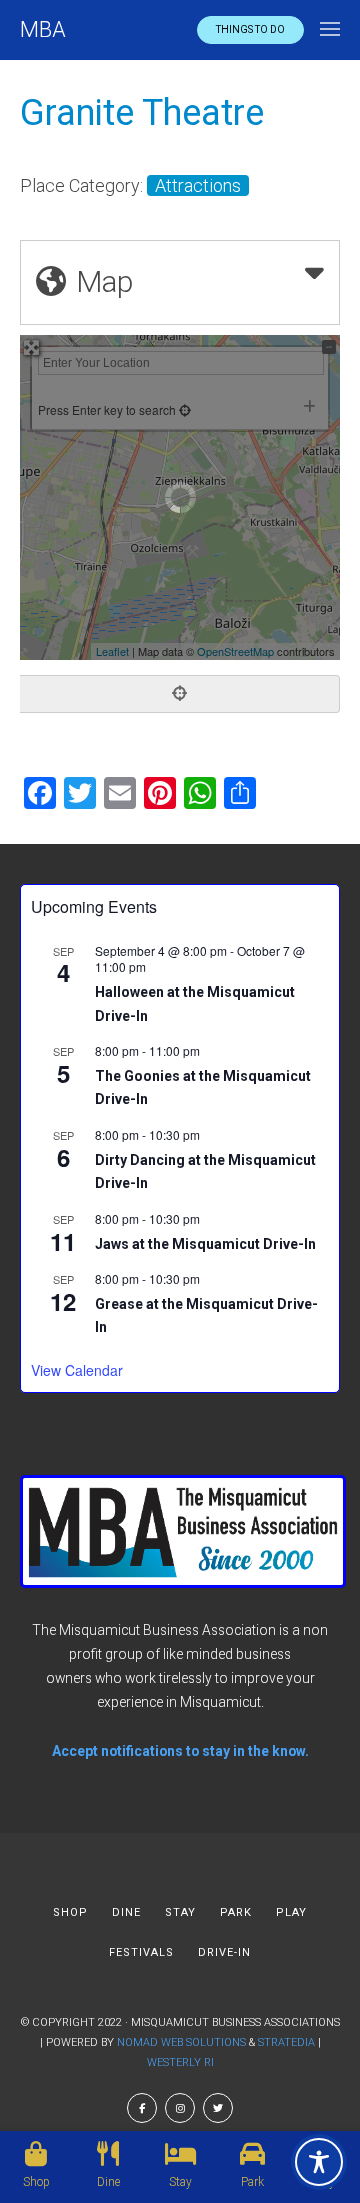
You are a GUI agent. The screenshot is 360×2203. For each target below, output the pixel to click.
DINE (126, 1912)
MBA (43, 29)
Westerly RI (180, 2062)
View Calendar (77, 1370)
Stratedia (286, 2042)
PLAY (291, 1912)
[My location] (180, 694)
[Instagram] (180, 2108)
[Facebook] (142, 2108)
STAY (180, 1912)
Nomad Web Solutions (181, 2042)
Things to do (250, 29)
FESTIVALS (141, 1952)
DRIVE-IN (224, 1952)
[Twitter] (218, 2108)
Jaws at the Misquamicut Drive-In (205, 1244)
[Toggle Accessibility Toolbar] (319, 2162)
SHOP (70, 1912)
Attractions (198, 185)
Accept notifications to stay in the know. (180, 1751)
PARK (236, 1912)
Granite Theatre (142, 113)
